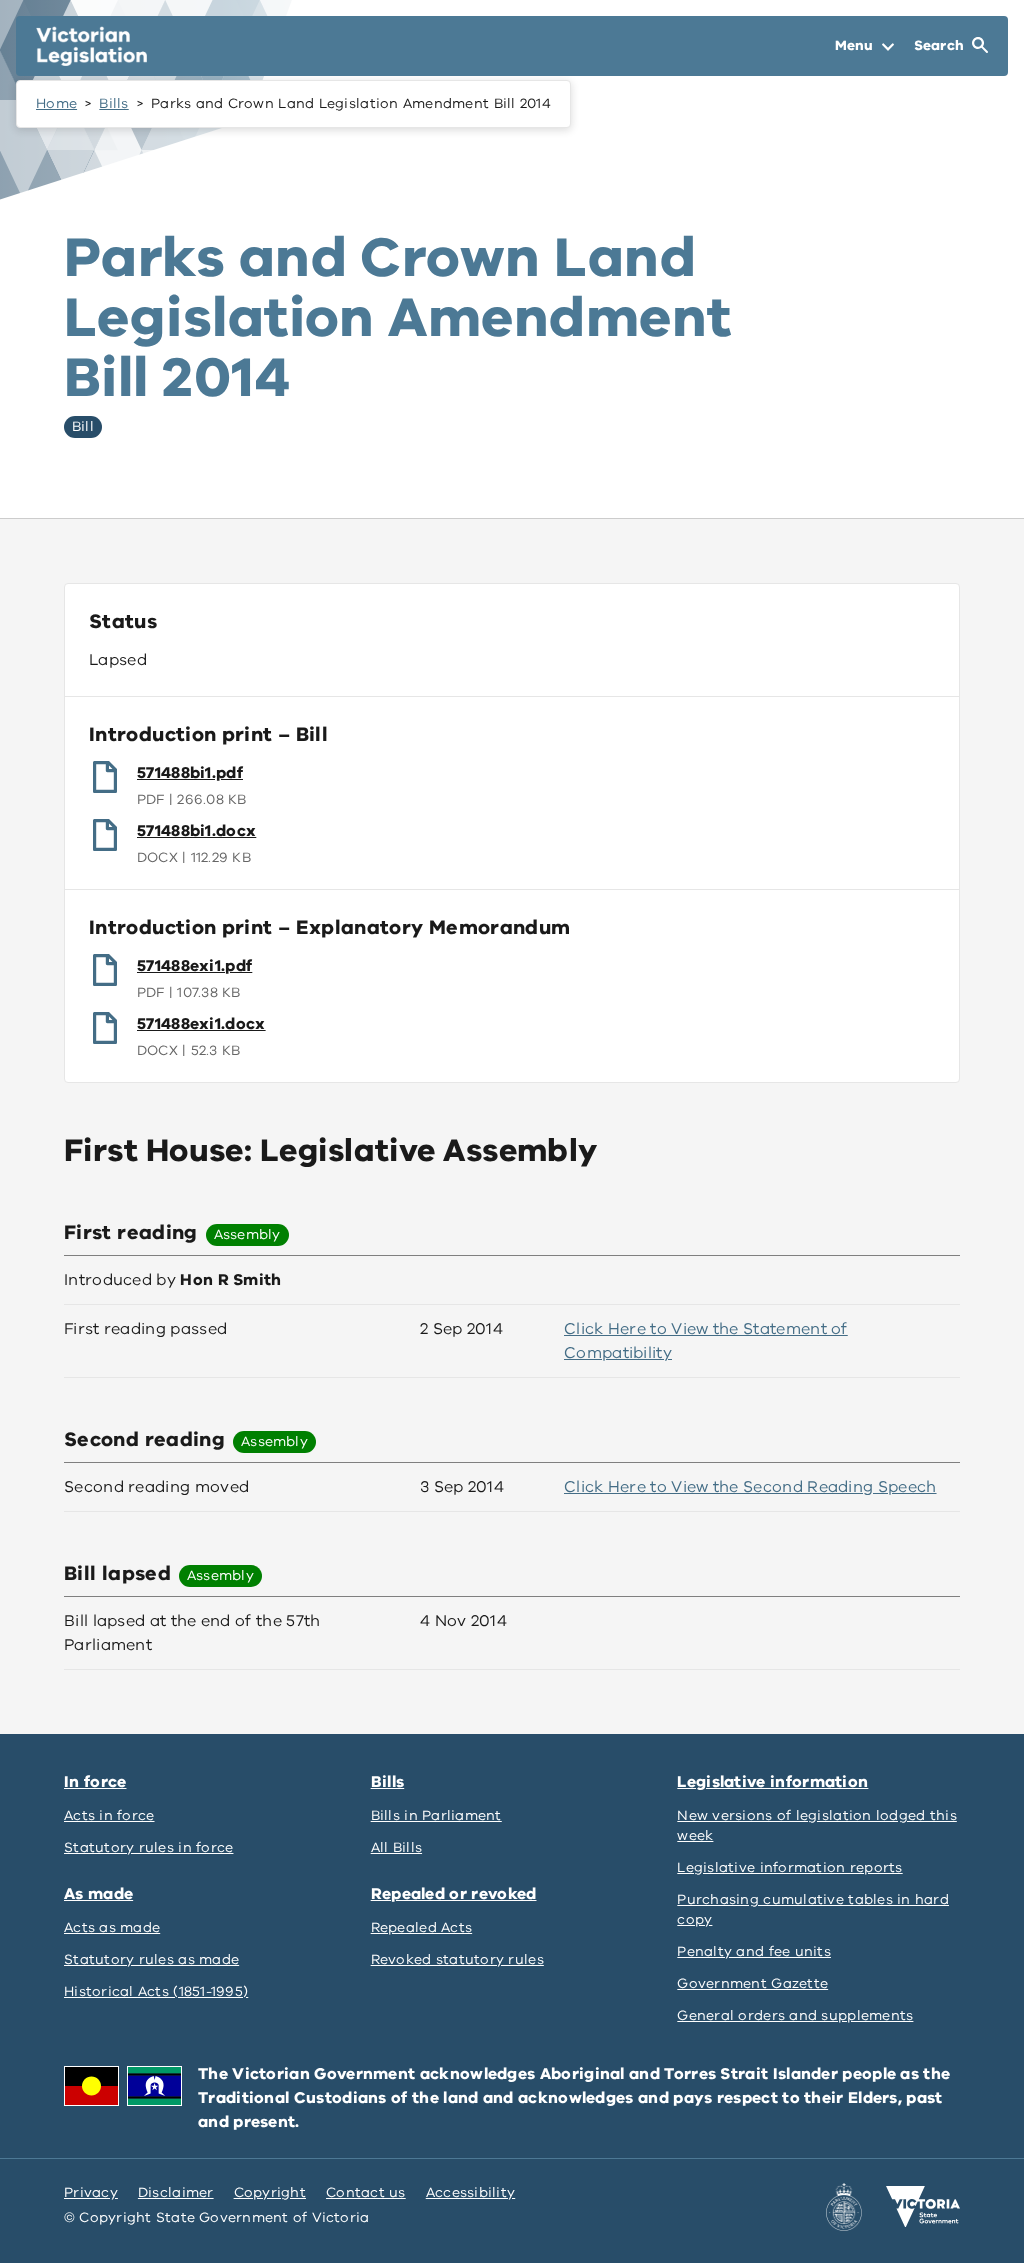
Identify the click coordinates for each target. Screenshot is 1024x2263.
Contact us (366, 2192)
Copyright (270, 2192)
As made (98, 1894)
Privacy (91, 2192)
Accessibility (471, 2192)
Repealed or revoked (454, 1894)
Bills (113, 103)
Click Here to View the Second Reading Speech (750, 1487)
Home (56, 103)
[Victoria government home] (923, 2207)
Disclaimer (176, 2192)
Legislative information (772, 1782)
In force (95, 1782)
